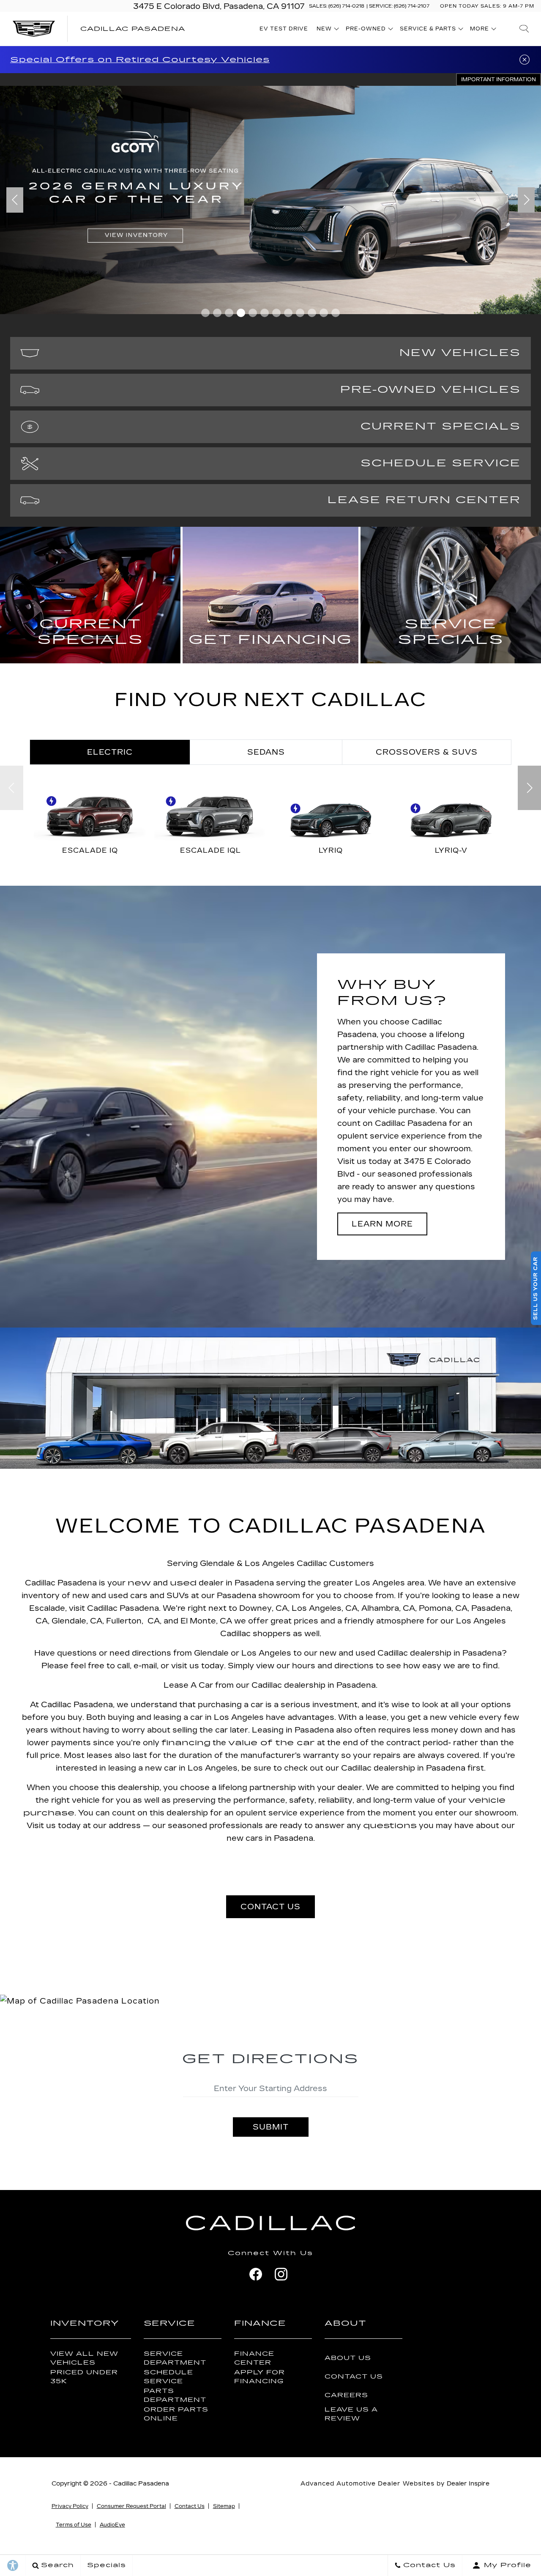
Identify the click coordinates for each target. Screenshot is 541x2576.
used (183, 1583)
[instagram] (281, 2274)
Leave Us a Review (351, 2414)
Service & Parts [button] (428, 30)
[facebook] (256, 2274)
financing (186, 1743)
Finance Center (254, 2358)
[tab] (110, 752)
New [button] (326, 30)
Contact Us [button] (270, 1907)
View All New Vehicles (84, 2358)
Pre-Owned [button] (366, 30)
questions (390, 1826)
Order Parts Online (176, 2414)
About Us (348, 2358)
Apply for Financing (260, 2377)
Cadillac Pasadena (141, 2484)
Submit (271, 2127)
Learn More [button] (382, 1224)
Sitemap (224, 2506)
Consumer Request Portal (131, 2506)
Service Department (175, 2358)
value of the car (272, 1743)
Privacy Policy (70, 2506)
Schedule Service (168, 2377)
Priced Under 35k (84, 2377)
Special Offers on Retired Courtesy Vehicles (140, 60)
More (480, 30)
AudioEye (112, 2525)
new (139, 1583)
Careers (346, 2395)
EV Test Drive (284, 29)
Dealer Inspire (468, 2484)
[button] (524, 29)
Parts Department (175, 2395)
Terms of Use (74, 2525)
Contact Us (354, 2377)
